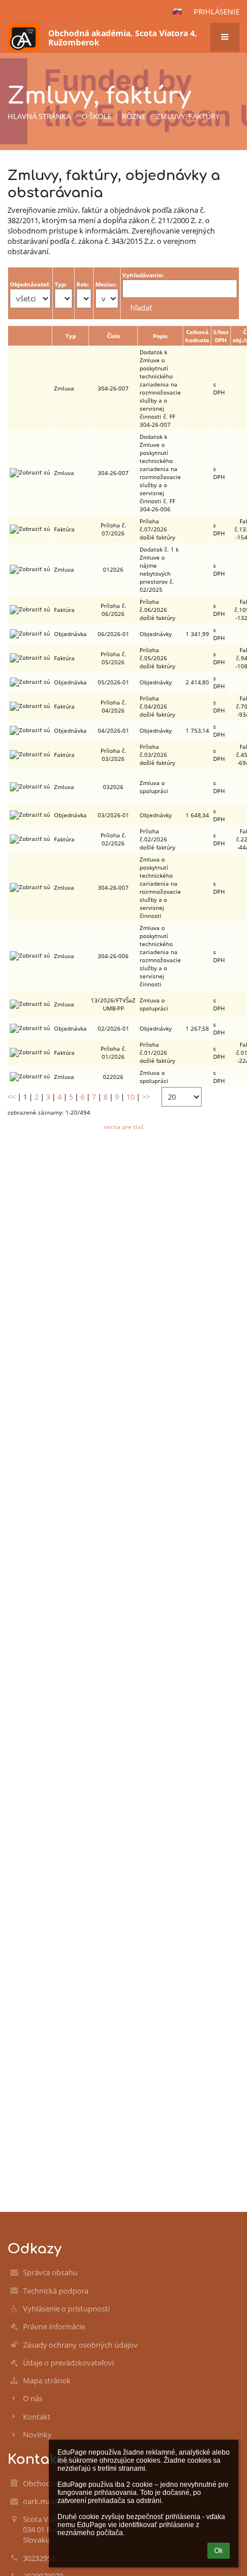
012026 (113, 569)
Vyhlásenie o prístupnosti (66, 2309)
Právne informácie (54, 2326)
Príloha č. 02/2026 (113, 839)
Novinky (37, 2435)
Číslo (113, 336)
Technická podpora (56, 2291)
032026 (113, 787)
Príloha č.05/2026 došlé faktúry (157, 658)
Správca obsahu (50, 2272)
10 (130, 1097)
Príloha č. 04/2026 (113, 706)
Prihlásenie (217, 12)
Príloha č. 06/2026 (113, 610)
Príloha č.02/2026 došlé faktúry (157, 839)
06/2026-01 (113, 634)
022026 (113, 1077)
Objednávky (156, 634)
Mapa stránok (47, 2380)
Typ (71, 336)
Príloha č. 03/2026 (113, 755)
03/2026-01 (113, 815)
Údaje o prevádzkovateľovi (68, 2363)
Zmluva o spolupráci (154, 787)
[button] (177, 12)
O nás (33, 2398)
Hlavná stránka (39, 116)
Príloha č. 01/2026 (113, 1052)
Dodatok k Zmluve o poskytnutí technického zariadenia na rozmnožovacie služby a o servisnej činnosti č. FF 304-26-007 (160, 388)
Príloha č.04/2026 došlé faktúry (157, 706)
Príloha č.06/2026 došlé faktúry (157, 610)
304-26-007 (113, 388)
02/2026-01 (113, 1028)
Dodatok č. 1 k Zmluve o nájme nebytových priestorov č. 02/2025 (159, 569)
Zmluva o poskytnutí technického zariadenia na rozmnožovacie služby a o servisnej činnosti (160, 887)
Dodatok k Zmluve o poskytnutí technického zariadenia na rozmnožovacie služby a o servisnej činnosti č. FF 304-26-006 (160, 473)
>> (146, 1097)
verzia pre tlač (124, 1127)
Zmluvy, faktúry (188, 116)
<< (11, 1097)
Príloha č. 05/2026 (113, 658)
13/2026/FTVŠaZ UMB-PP (113, 1004)
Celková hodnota (197, 336)
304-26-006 (113, 956)
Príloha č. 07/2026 (113, 529)
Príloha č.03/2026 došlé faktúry (157, 755)
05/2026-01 (113, 682)
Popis (160, 336)
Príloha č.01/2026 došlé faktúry (157, 1052)
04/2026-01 (113, 730)
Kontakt (37, 2417)
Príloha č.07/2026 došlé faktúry (157, 529)
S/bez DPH (221, 336)
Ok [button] (219, 2551)
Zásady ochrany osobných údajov (80, 2345)
